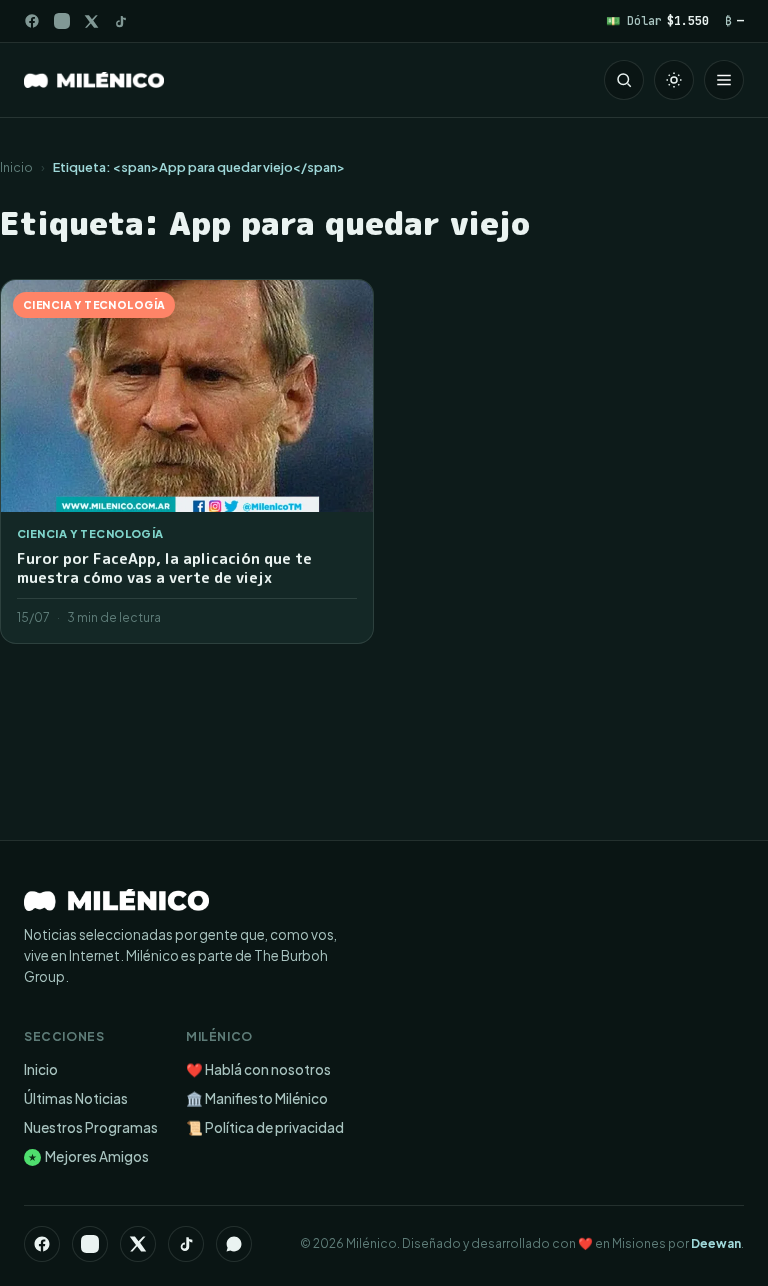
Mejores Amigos (88, 1156)
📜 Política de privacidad (265, 1127)
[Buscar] (624, 80)
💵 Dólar (657, 20)
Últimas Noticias (76, 1098)
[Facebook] (32, 21)
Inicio (16, 167)
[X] (138, 1244)
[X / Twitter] (91, 21)
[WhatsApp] (234, 1244)
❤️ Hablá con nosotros (258, 1069)
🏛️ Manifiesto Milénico (257, 1098)
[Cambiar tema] (674, 80)
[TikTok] (120, 21)
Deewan (716, 1243)
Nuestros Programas (91, 1127)
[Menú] (724, 80)
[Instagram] (62, 21)
